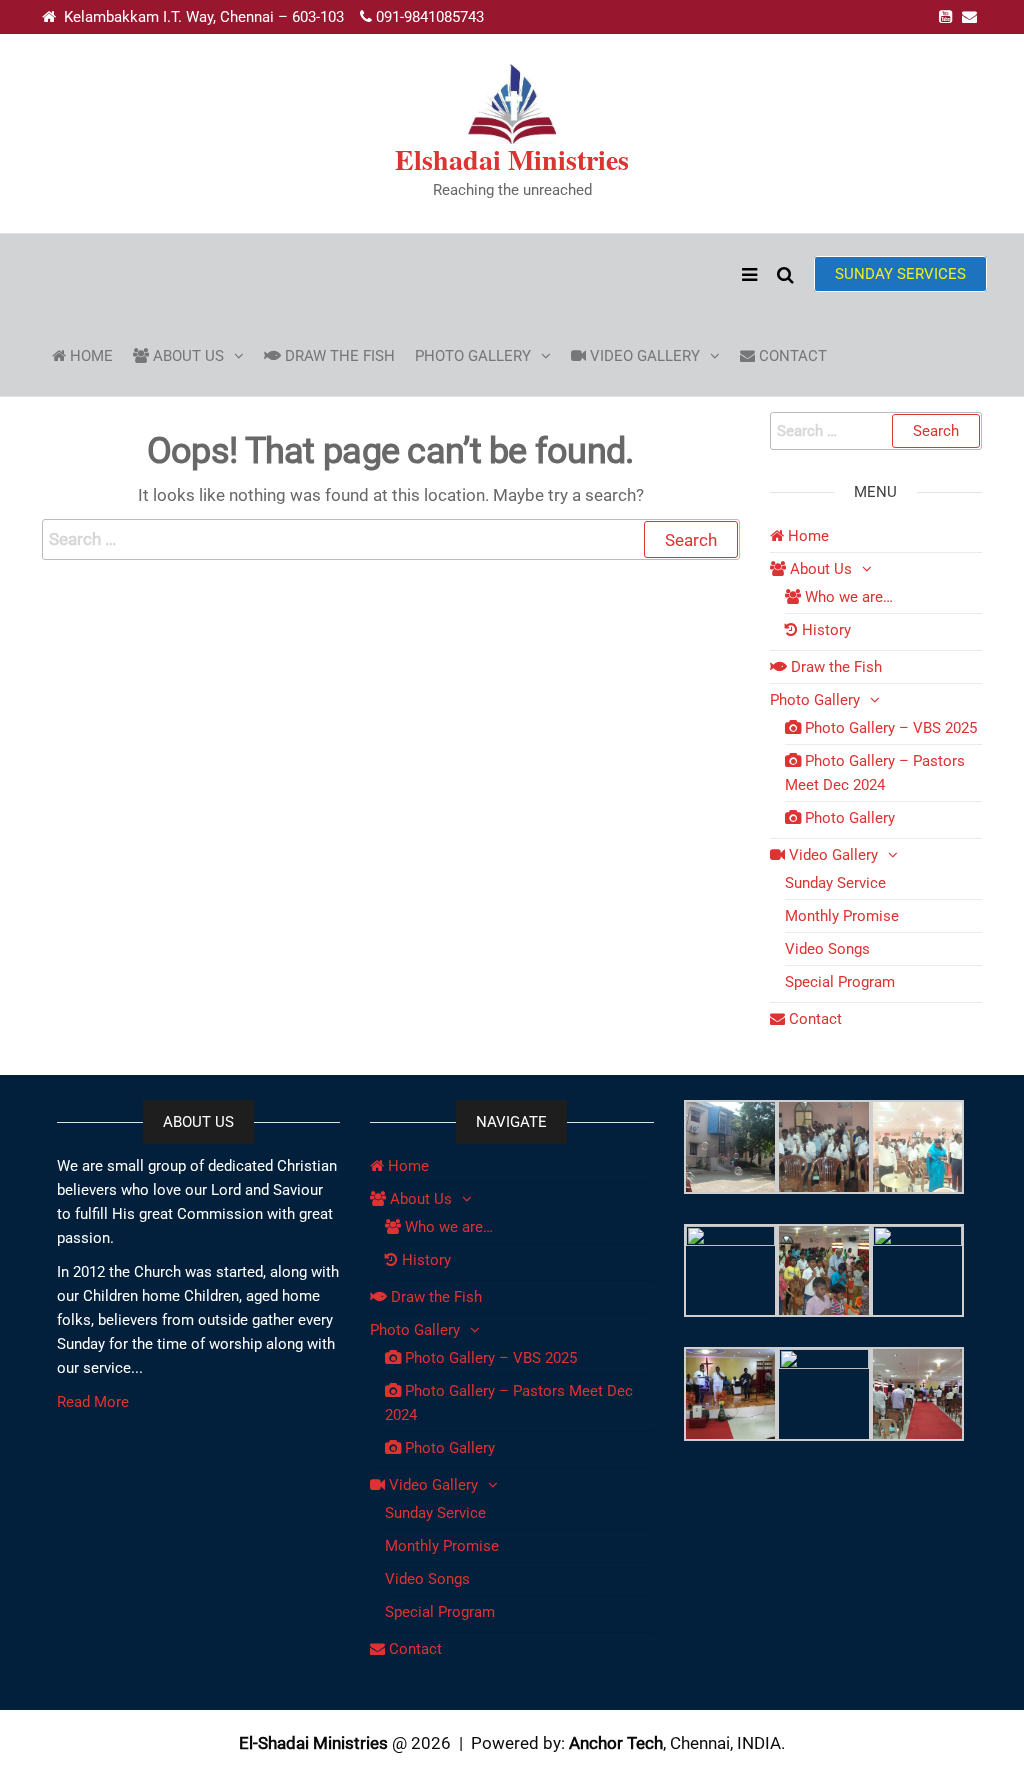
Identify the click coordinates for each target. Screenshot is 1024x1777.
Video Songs (827, 949)
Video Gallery (643, 356)
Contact (791, 356)
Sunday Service (835, 883)
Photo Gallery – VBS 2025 (889, 728)
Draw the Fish (338, 356)
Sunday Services (900, 274)
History (824, 630)
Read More (93, 1402)
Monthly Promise (842, 916)
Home (89, 356)
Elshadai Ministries (512, 159)
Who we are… (847, 597)
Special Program (840, 982)
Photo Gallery (473, 356)
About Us (186, 356)
